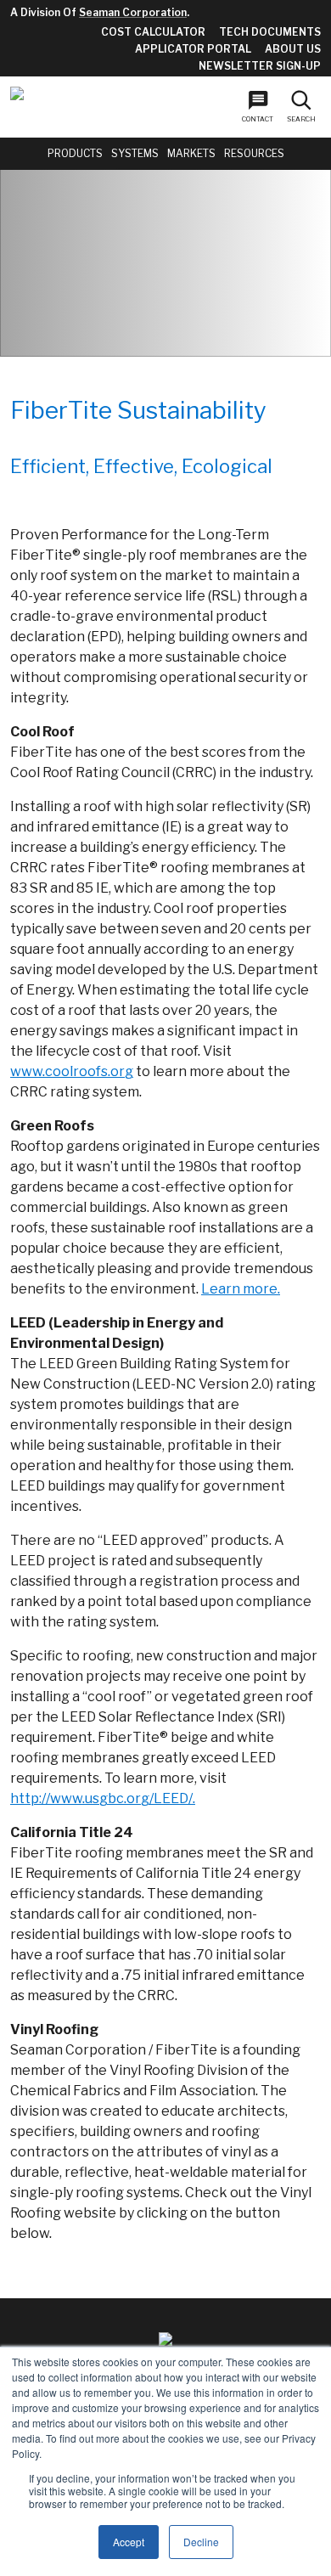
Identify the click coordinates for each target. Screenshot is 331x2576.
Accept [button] (129, 2542)
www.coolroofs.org (72, 1071)
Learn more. (241, 1289)
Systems (135, 153)
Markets (191, 153)
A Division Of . (100, 12)
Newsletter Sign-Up (260, 66)
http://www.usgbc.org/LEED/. (103, 1798)
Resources (254, 153)
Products (75, 153)
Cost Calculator (153, 32)
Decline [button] (201, 2542)
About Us (293, 49)
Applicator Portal (193, 49)
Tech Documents (270, 32)
